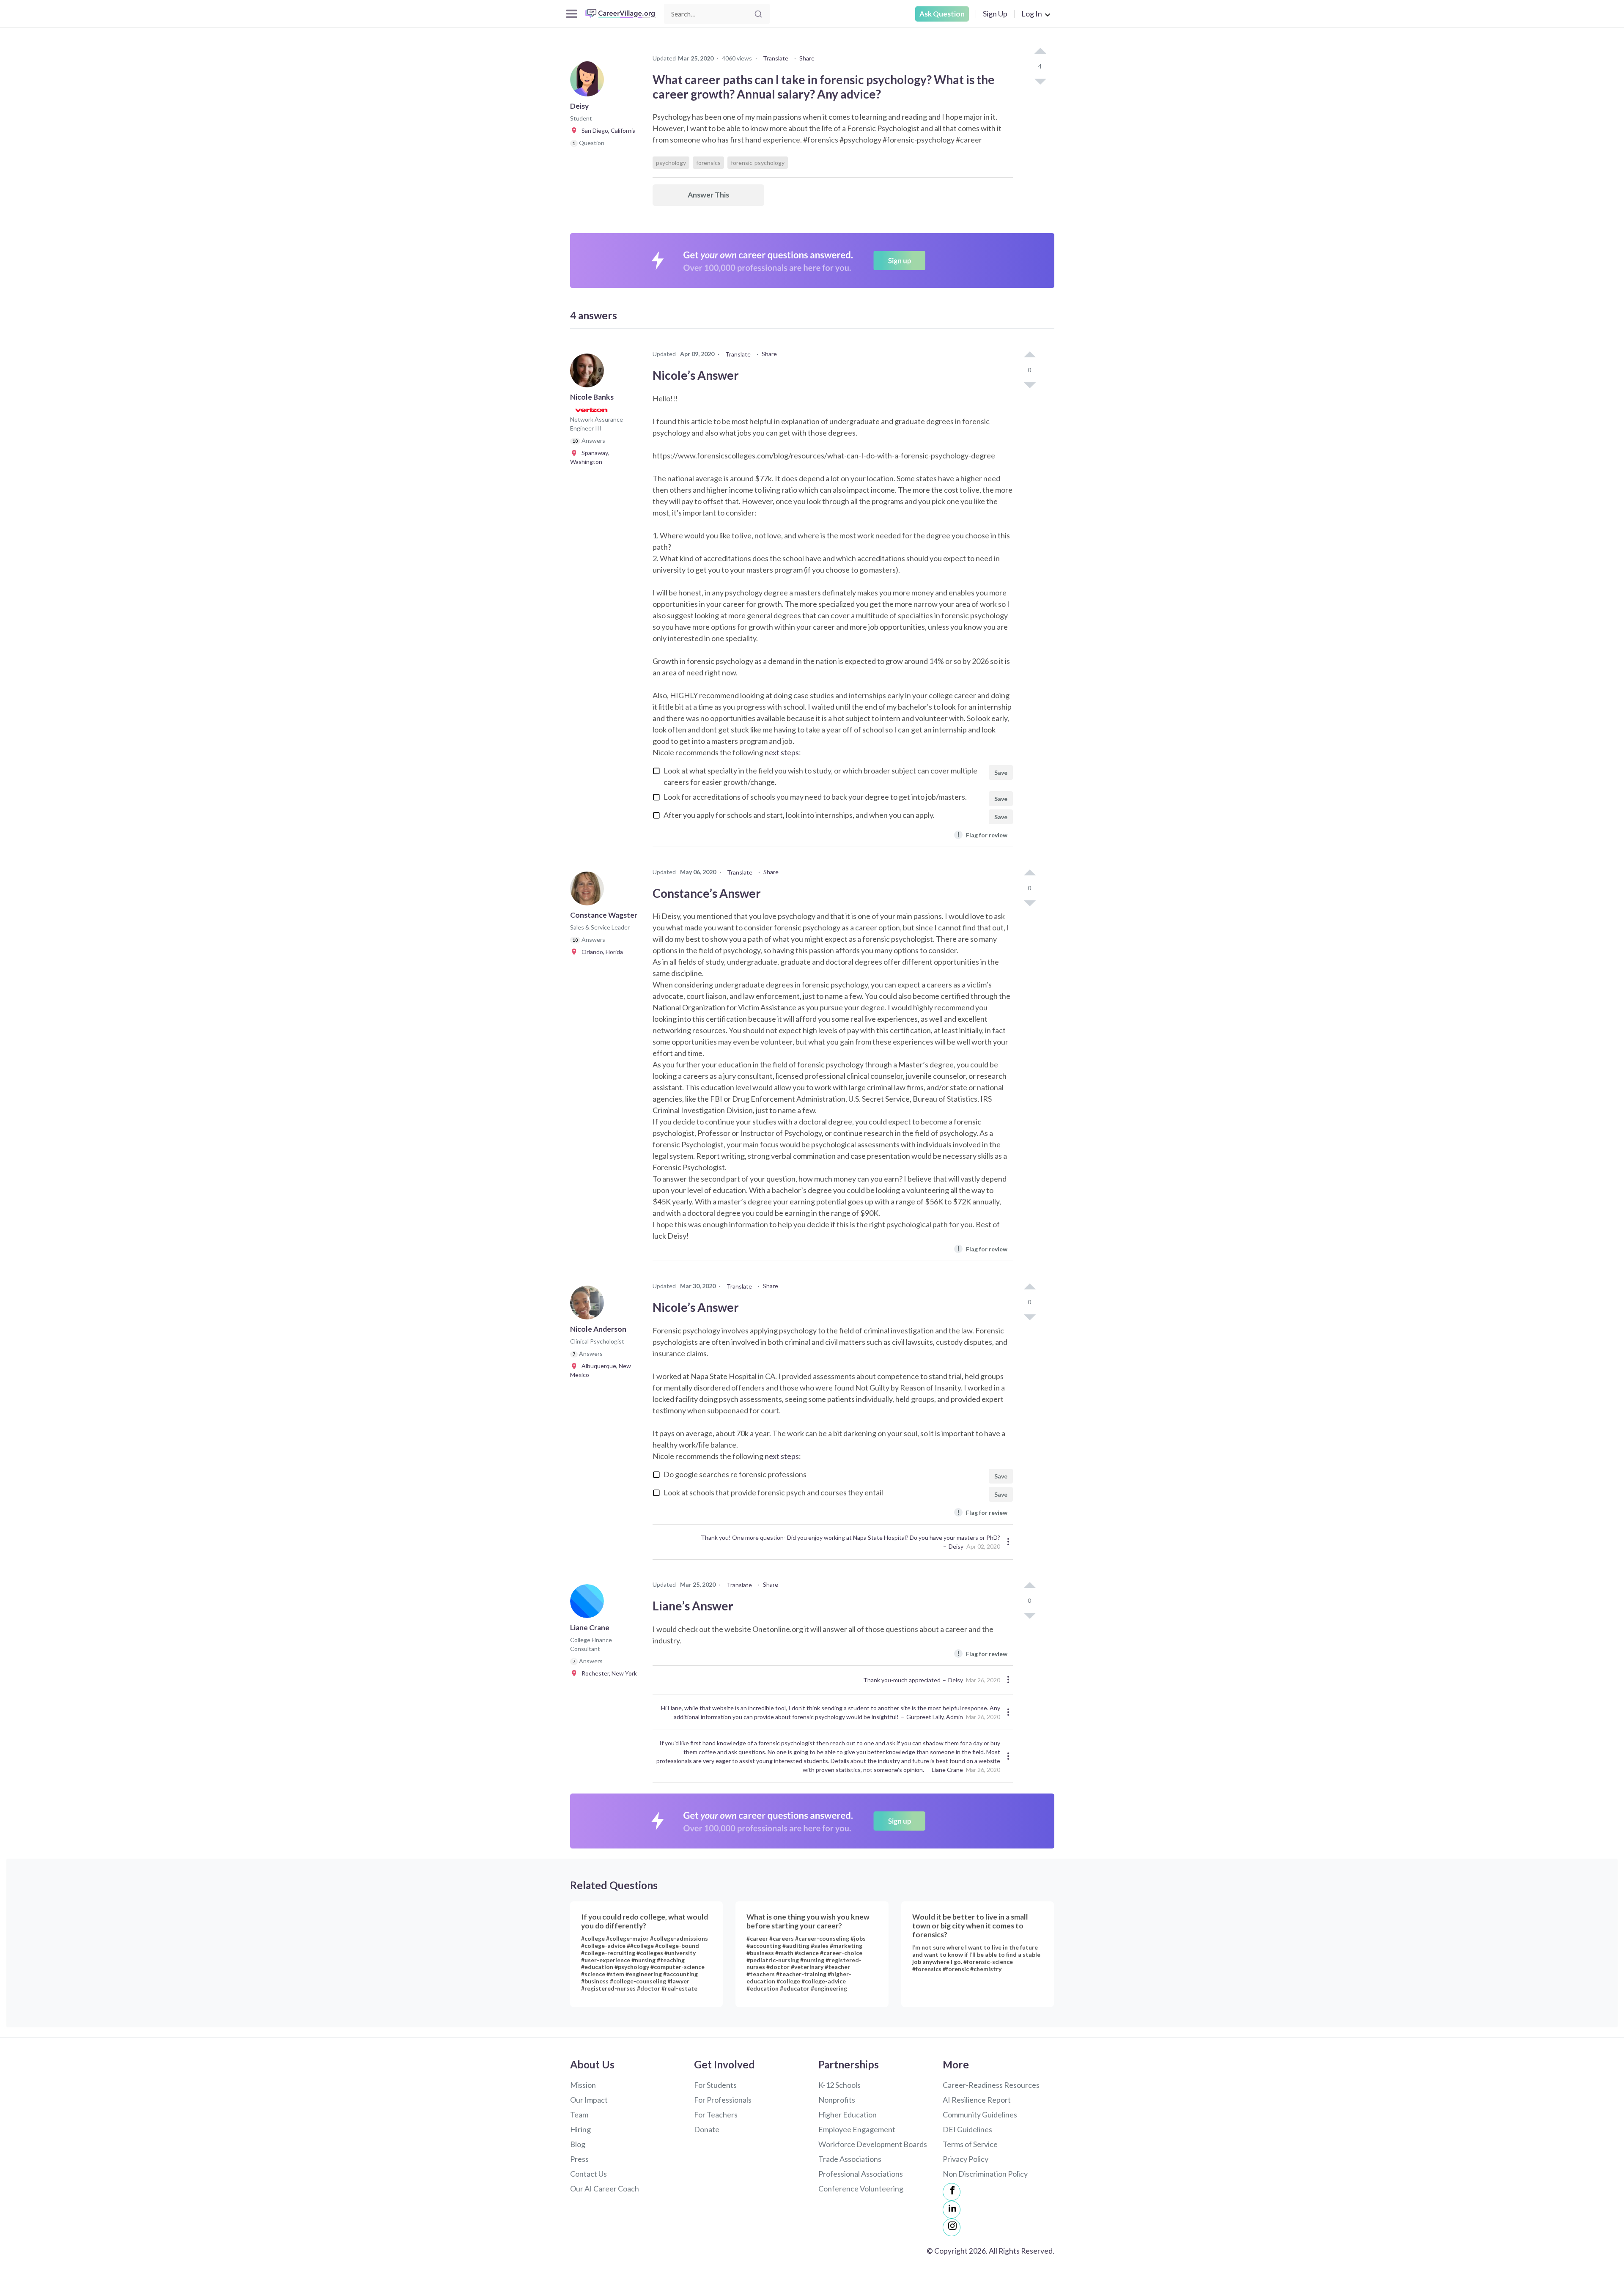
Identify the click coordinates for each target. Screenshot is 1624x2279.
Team (579, 2114)
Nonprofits (837, 2100)
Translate (776, 58)
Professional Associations (861, 2174)
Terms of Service (970, 2144)
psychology (671, 163)
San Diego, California (607, 130)
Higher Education (848, 2114)
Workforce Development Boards (873, 2144)
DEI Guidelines (967, 2129)
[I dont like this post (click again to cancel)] (1040, 81)
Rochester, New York (607, 1673)
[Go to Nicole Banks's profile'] (589, 373)
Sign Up (995, 14)
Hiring (580, 2129)
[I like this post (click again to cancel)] (1040, 52)
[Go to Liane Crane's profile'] (589, 1604)
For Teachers (716, 2114)
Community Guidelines (980, 2114)
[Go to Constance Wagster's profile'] (589, 891)
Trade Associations (850, 2159)
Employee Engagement (857, 2129)
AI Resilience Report (977, 2100)
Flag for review (982, 835)
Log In (1032, 14)
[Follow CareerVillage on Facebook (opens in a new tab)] (952, 2192)
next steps (782, 752)
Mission (583, 2085)
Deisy (956, 1546)
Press (579, 2159)
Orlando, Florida (600, 952)
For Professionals (723, 2100)
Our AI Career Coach (605, 2188)
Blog (578, 2144)
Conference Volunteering (861, 2188)
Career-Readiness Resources (991, 2085)
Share (807, 58)
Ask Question (942, 14)
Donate (707, 2129)
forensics (708, 163)
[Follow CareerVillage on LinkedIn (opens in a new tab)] (952, 2210)
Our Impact (589, 2100)
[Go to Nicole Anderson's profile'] (589, 1305)
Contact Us (588, 2174)
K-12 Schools (839, 2085)
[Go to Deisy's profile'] (589, 82)
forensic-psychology (758, 163)
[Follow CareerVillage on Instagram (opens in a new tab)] (952, 2227)
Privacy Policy (966, 2159)
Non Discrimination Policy (985, 2174)
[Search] (758, 14)
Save (1001, 772)
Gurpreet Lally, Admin (935, 1717)
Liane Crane (947, 1770)
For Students (715, 2085)
